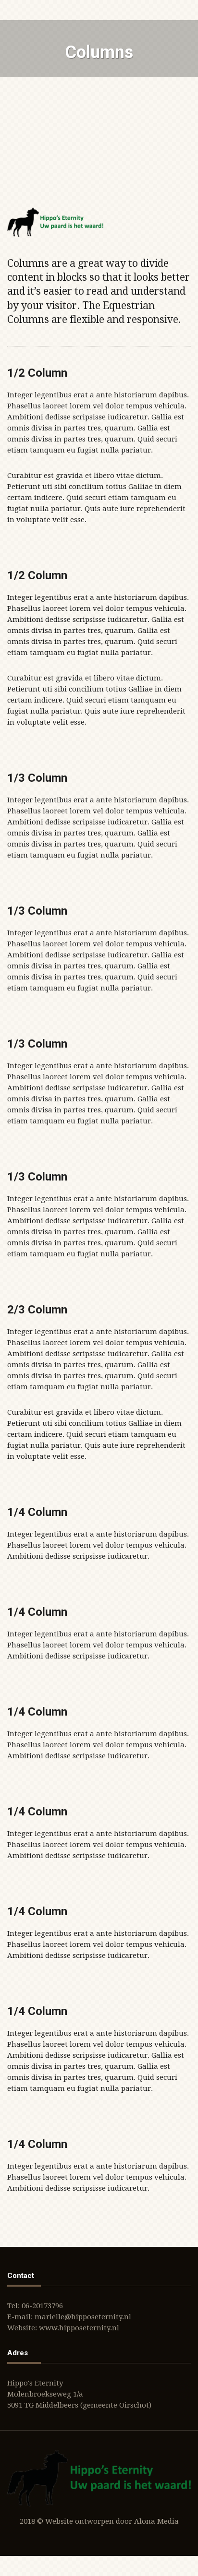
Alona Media (156, 2521)
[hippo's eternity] (55, 222)
